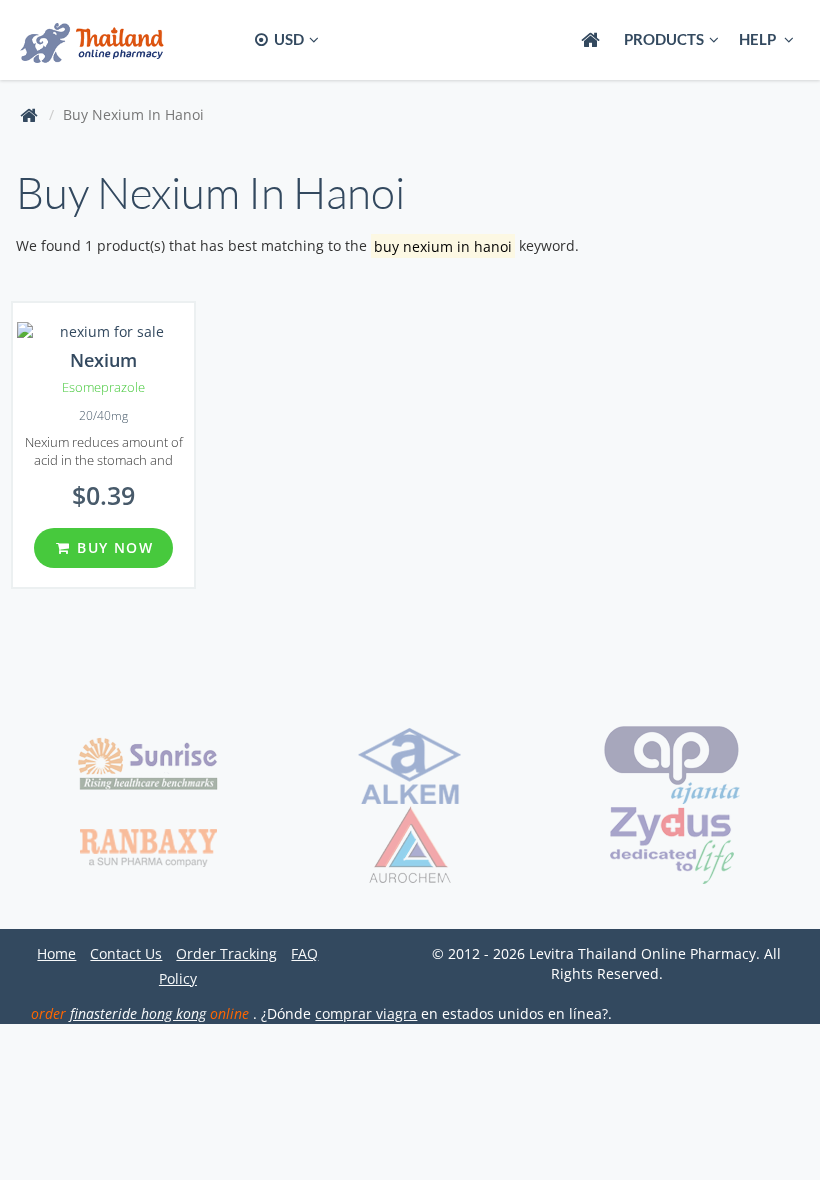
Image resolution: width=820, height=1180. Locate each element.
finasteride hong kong (138, 1013)
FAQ (304, 953)
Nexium (103, 360)
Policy (178, 978)
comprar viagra (366, 1013)
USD (287, 39)
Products (664, 39)
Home (56, 953)
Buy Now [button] (112, 547)
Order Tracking (226, 953)
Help (759, 39)
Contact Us (126, 953)
